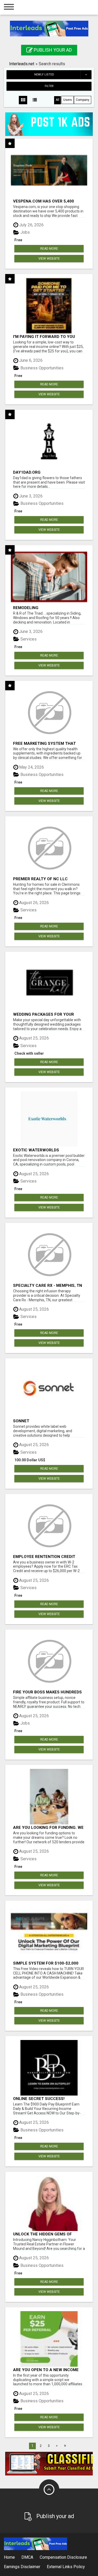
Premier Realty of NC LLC (40, 879)
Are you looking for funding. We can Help (48, 1827)
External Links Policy (66, 2567)
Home (9, 2557)
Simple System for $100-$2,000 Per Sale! (46, 1963)
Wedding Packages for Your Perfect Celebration (44, 1014)
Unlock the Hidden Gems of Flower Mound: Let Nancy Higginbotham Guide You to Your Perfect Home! (48, 2234)
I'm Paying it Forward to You (44, 337)
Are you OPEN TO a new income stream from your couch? (46, 2370)
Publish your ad (52, 50)
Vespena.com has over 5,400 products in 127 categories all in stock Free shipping (48, 201)
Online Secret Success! (39, 2099)
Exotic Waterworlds (36, 1150)
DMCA (27, 2557)
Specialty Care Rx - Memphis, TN (48, 1285)
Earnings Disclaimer (22, 2567)
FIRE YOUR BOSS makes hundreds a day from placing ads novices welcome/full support (48, 1692)
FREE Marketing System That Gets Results (44, 743)
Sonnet (21, 1421)
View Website (49, 259)
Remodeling (26, 608)
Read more (49, 249)
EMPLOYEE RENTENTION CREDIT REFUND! (44, 1557)
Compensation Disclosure (63, 2557)
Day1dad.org (27, 472)
